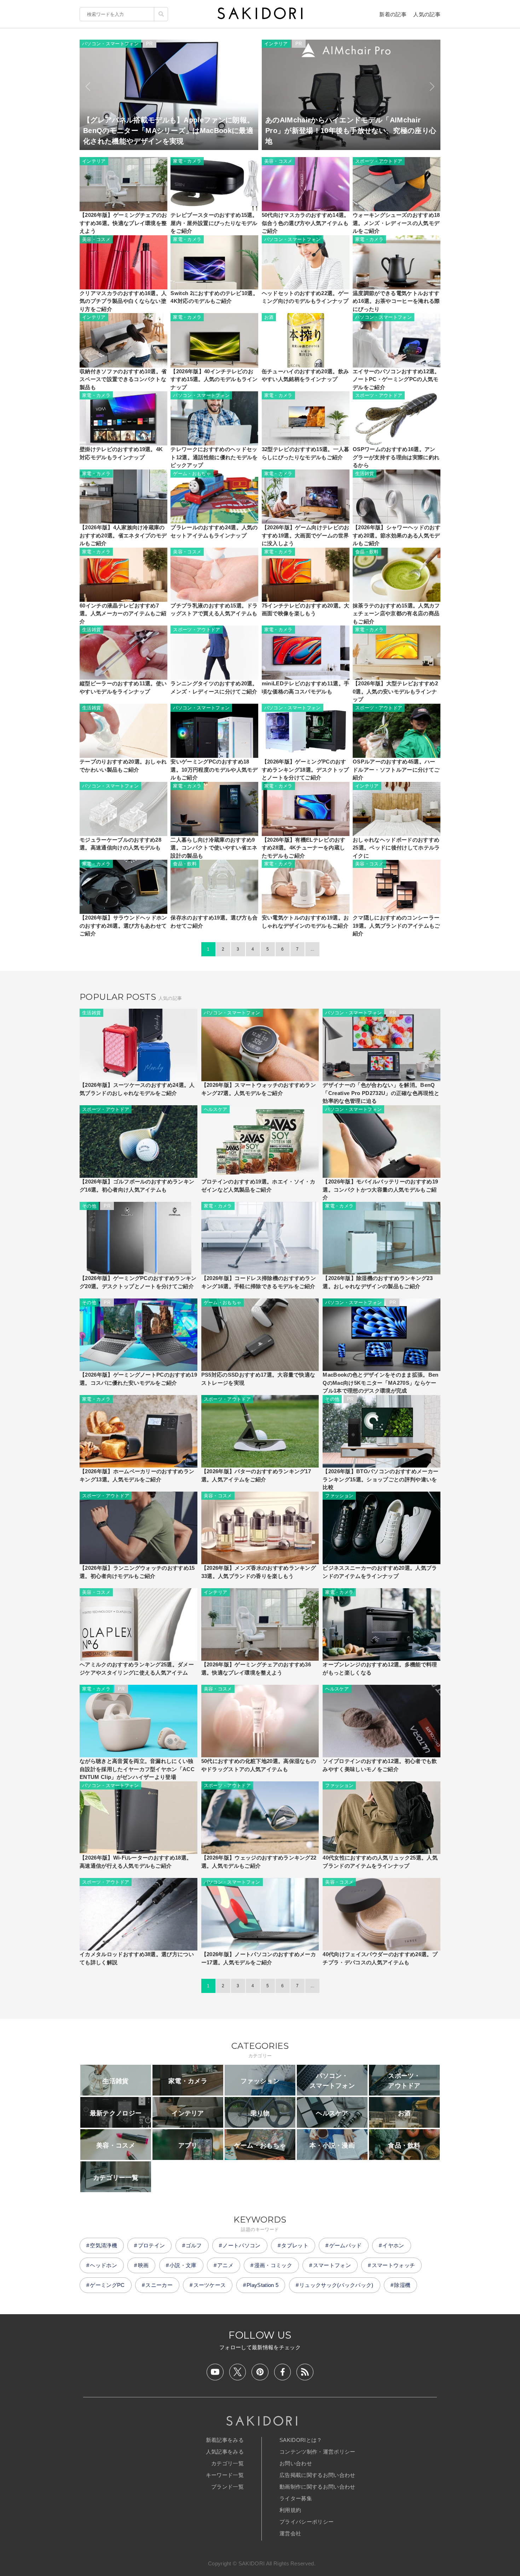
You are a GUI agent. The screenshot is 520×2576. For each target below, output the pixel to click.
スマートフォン (332, 2265)
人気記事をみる (225, 2452)
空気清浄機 (103, 2245)
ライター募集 (296, 2498)
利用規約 (290, 2510)
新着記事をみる (225, 2440)
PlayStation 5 (262, 2285)
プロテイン (152, 2245)
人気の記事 (427, 14)
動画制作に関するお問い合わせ (317, 2487)
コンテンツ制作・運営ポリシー (317, 2452)
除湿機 (402, 2285)
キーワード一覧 (225, 2475)
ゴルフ (194, 2245)
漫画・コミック (273, 2265)
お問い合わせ (296, 2463)
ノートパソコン (241, 2245)
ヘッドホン (103, 2265)
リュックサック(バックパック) (336, 2285)
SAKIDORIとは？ (301, 2440)
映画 (143, 2265)
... (312, 949)
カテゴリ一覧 (227, 2463)
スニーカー (159, 2285)
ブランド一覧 (227, 2487)
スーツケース (210, 2285)
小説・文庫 (183, 2265)
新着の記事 (393, 14)
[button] (88, 87)
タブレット (295, 2245)
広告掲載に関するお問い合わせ (317, 2475)
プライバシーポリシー (307, 2522)
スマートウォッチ (394, 2265)
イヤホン (393, 2245)
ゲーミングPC (107, 2285)
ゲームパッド (346, 2245)
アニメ (225, 2265)
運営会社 (290, 2533)
